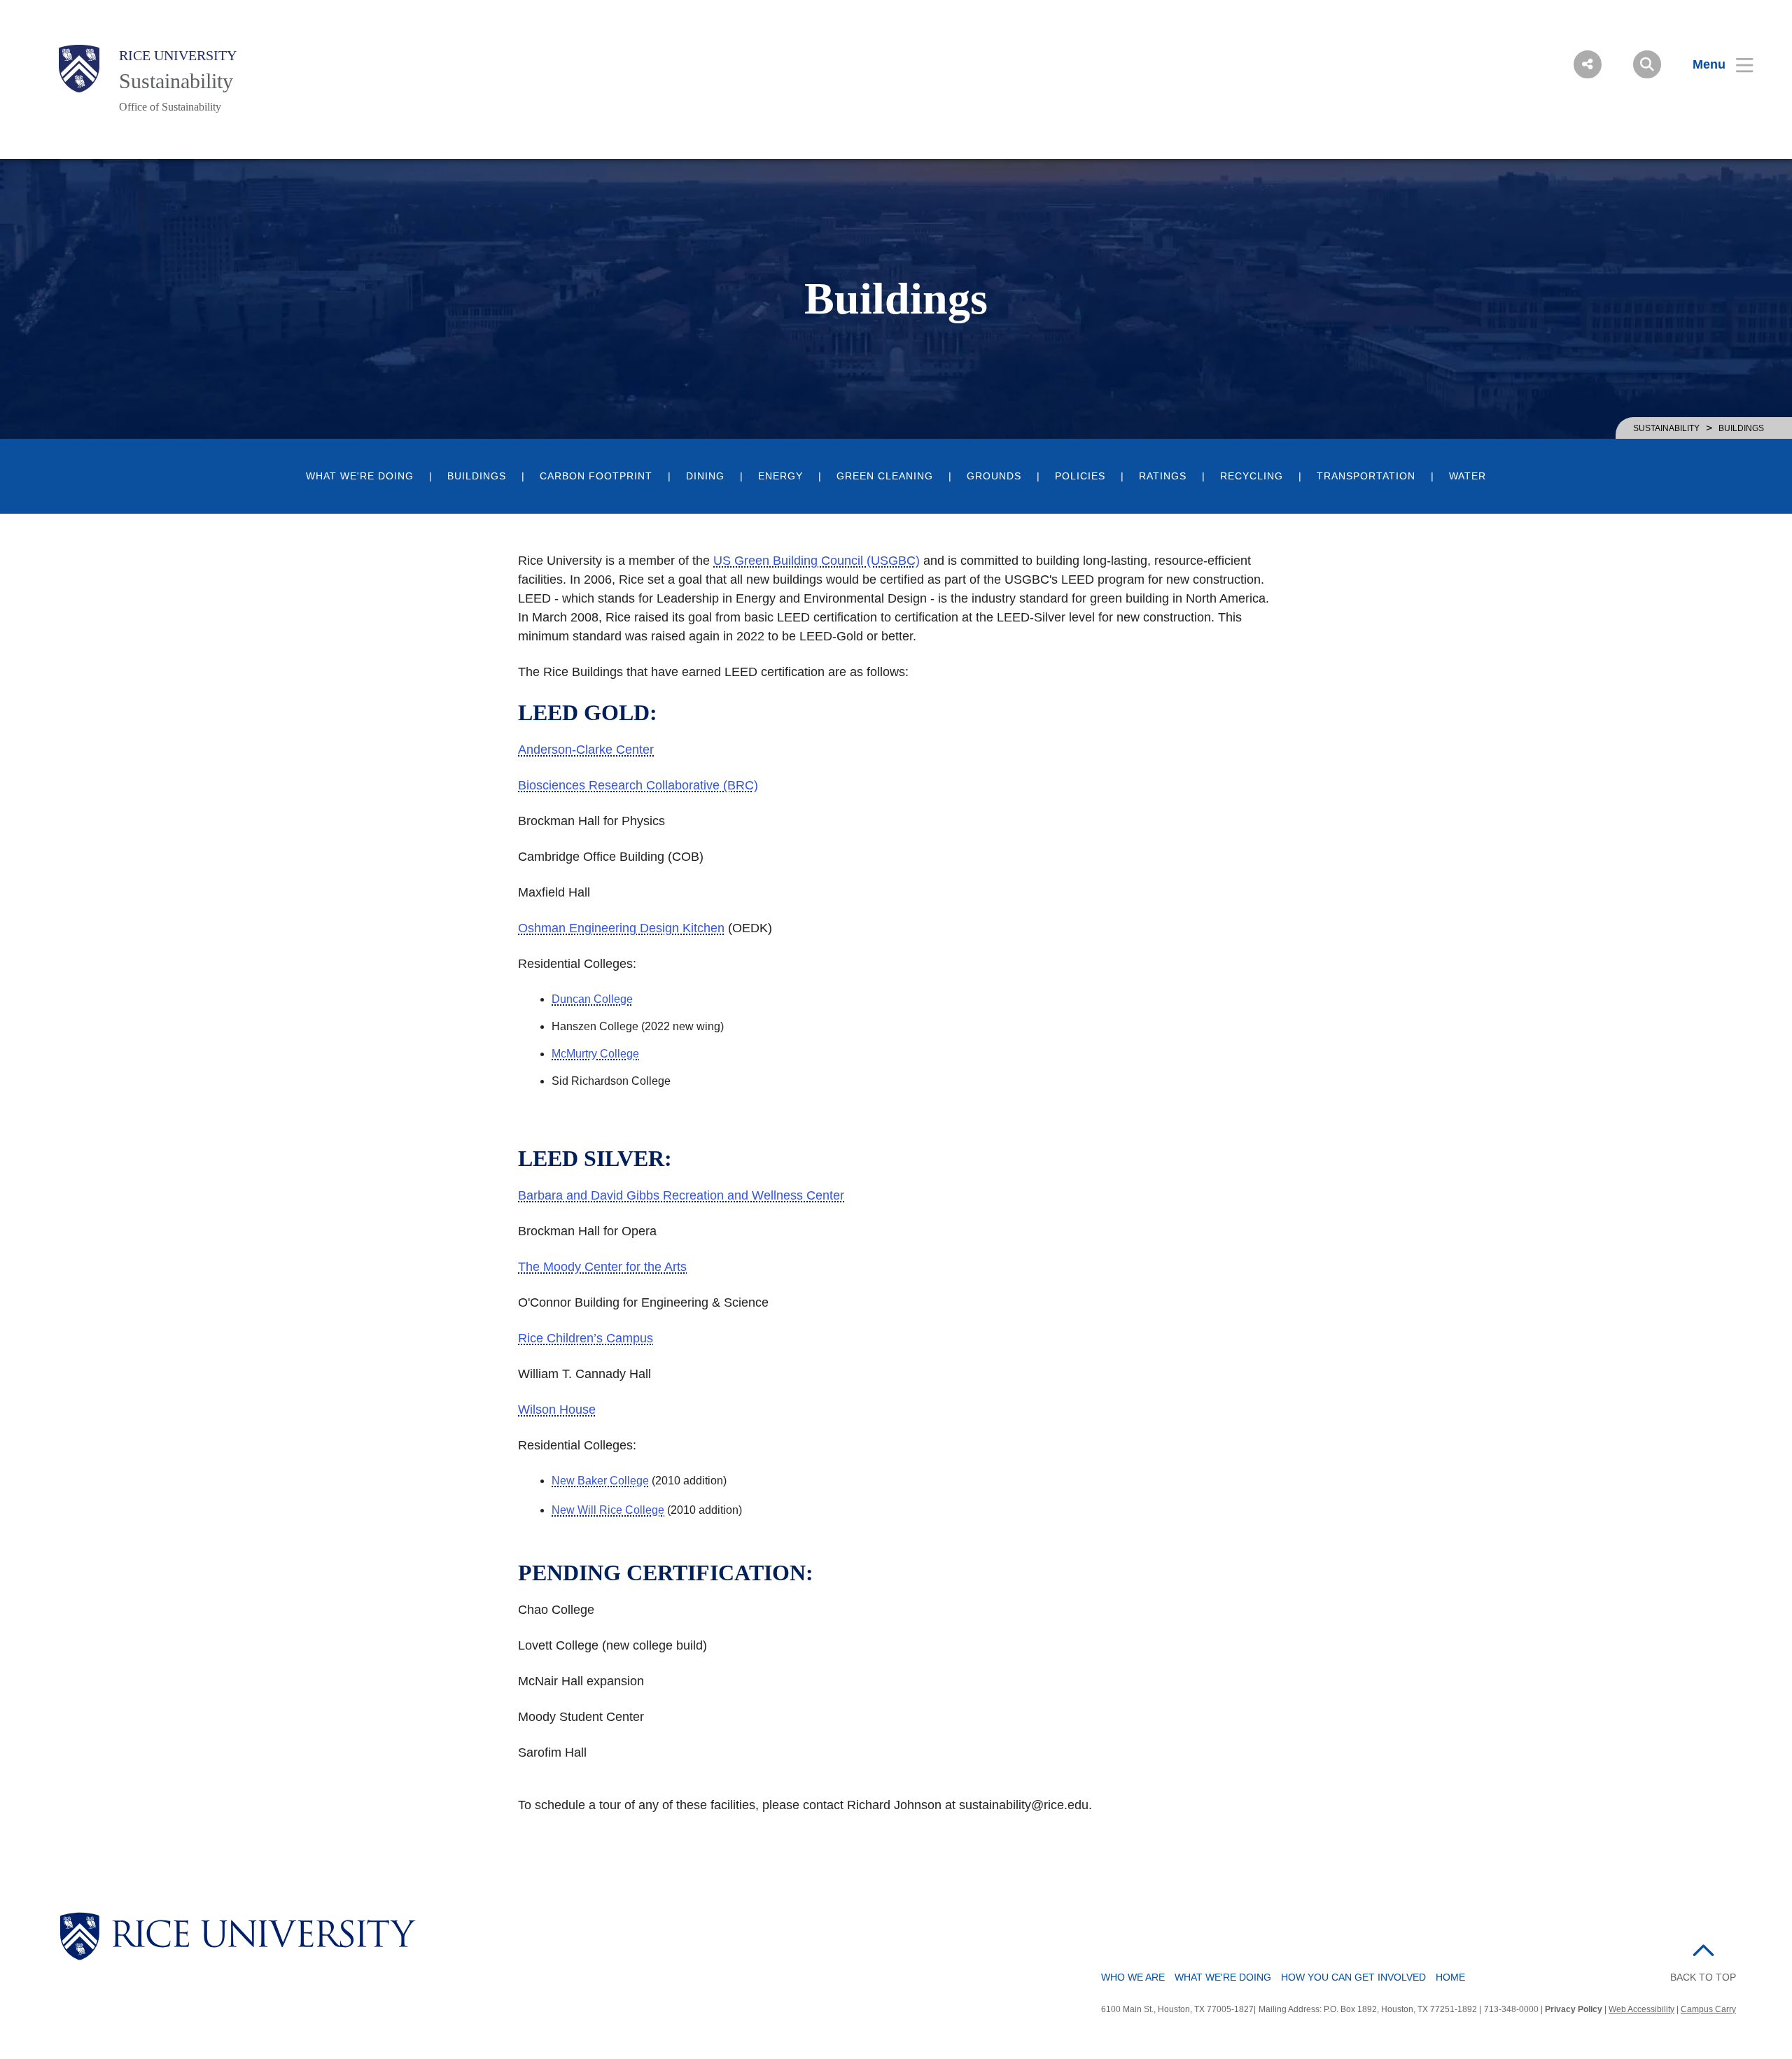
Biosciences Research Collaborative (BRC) (638, 785)
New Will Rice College (608, 1510)
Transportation (1366, 476)
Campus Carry (1708, 2009)
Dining (705, 476)
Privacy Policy (1574, 2009)
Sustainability (176, 81)
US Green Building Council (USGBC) (817, 561)
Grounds (994, 476)
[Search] (1647, 64)
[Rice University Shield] (79, 69)
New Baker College (600, 1481)
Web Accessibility (1641, 2009)
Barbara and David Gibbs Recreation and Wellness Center (681, 1195)
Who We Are (1133, 1977)
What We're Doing (360, 476)
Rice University (178, 55)
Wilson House (557, 1410)
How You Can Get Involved (1353, 1977)
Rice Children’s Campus (586, 1338)
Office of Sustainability (170, 107)
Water (1468, 476)
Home (1450, 1977)
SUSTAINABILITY (1666, 428)
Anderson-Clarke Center (586, 750)
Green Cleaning (885, 476)
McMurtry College (595, 1054)
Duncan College (592, 999)
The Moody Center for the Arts (602, 1267)
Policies (1080, 476)
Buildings (477, 476)
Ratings (1163, 476)
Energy (780, 476)
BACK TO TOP (1703, 1977)
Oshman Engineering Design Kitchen (621, 928)
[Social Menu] (1588, 64)
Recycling (1252, 476)
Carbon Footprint (596, 476)
